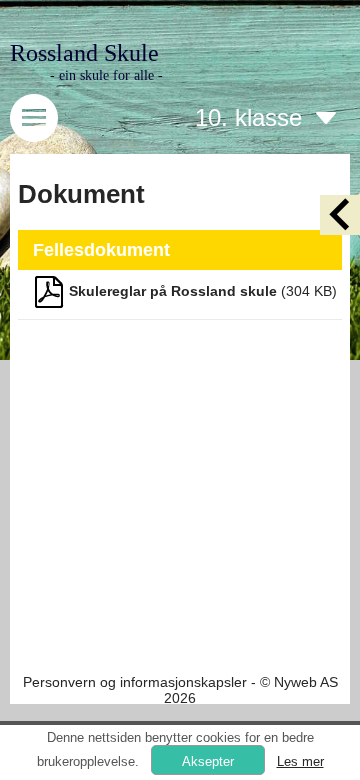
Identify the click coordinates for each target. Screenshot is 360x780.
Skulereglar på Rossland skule (173, 291)
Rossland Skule (84, 53)
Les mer (300, 761)
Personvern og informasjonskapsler (135, 682)
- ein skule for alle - (106, 75)
